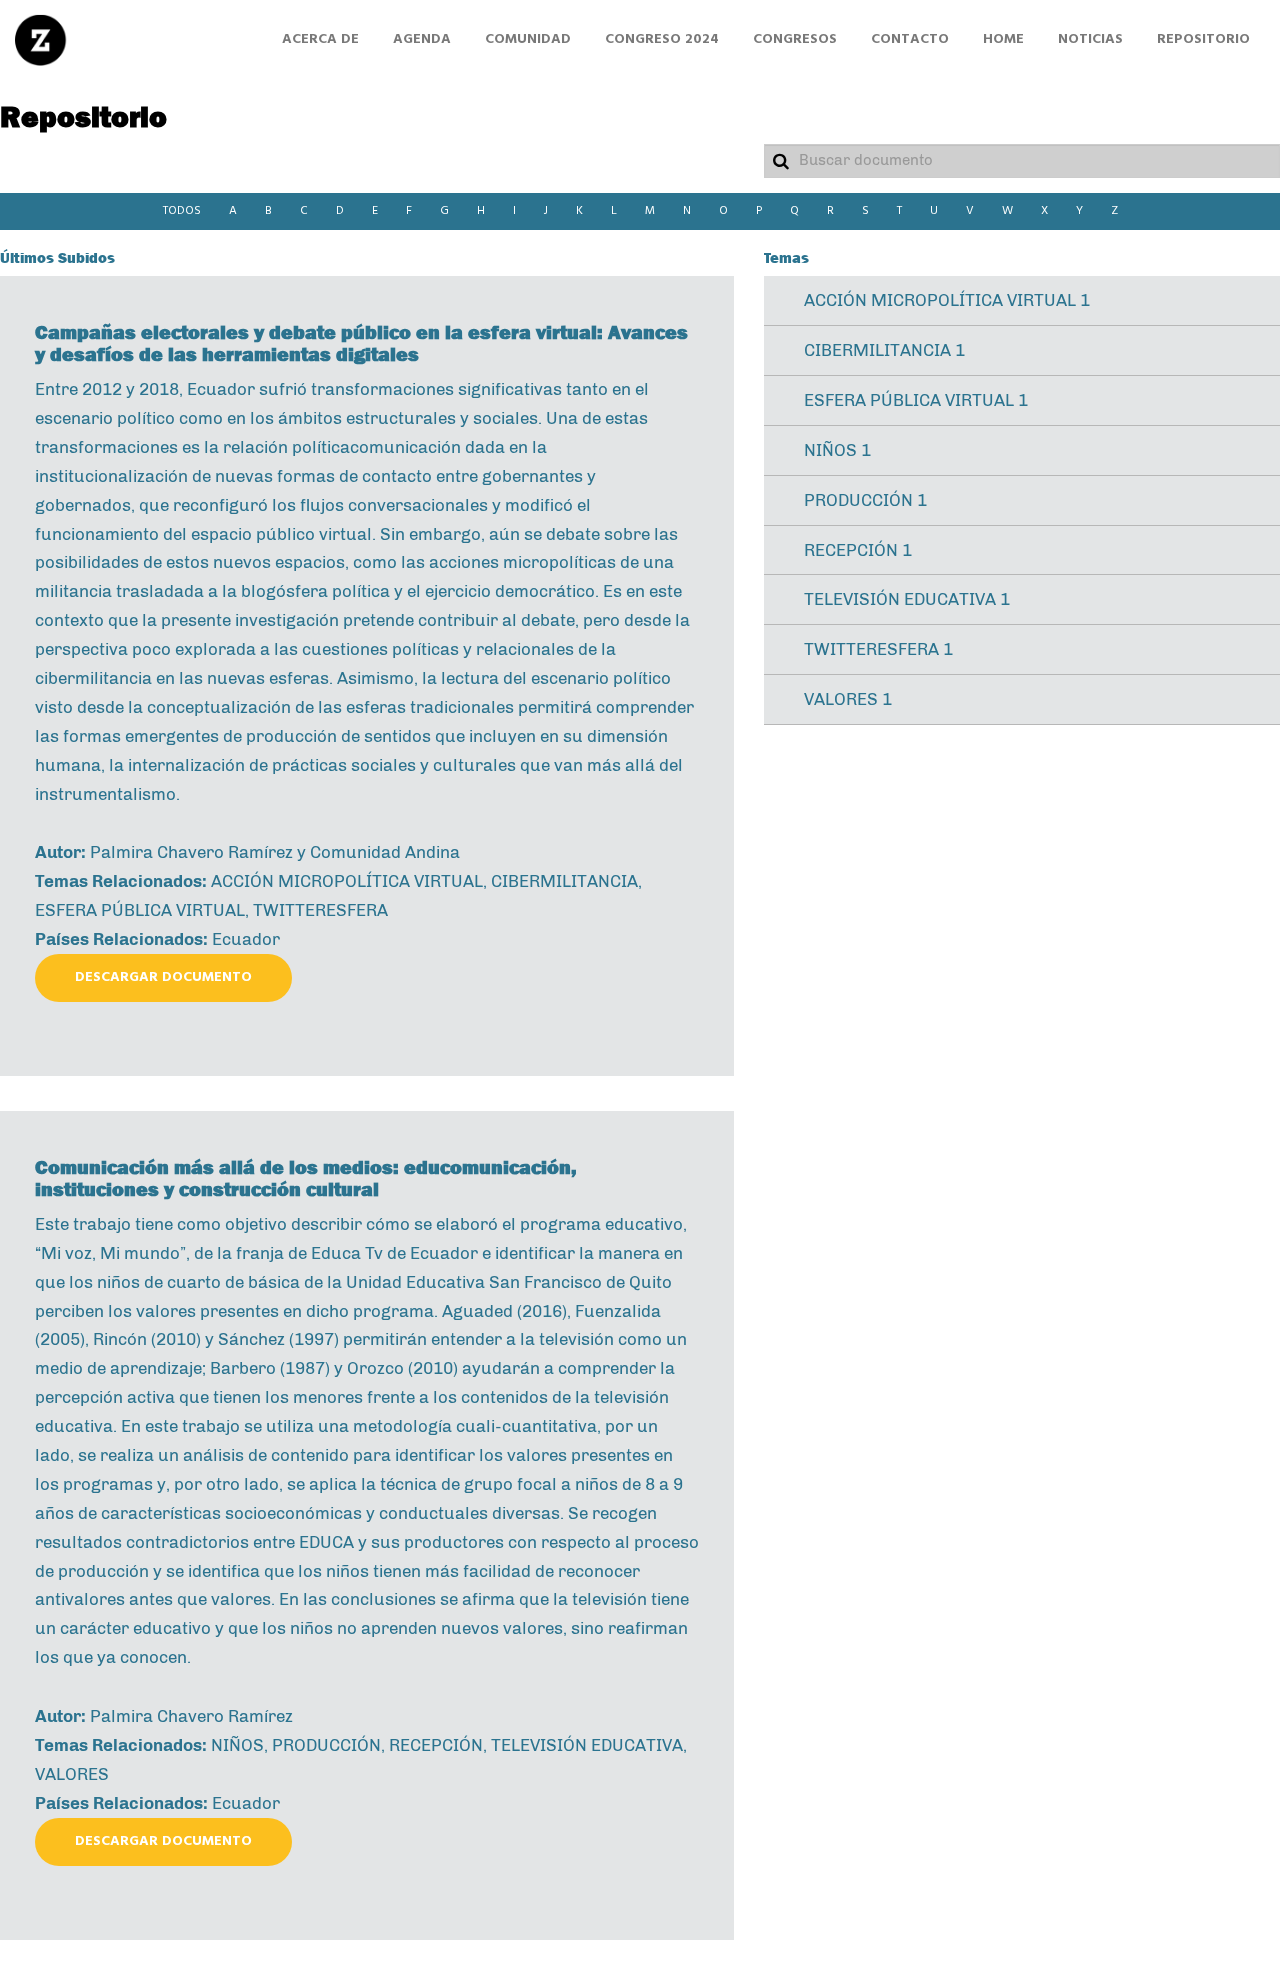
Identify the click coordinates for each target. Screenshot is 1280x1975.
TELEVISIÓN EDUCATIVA (587, 1745)
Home (1003, 39)
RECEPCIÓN (436, 1745)
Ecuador (246, 939)
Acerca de (320, 39)
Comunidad (528, 39)
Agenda (422, 39)
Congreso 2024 (662, 39)
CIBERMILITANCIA (564, 881)
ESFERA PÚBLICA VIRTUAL (140, 910)
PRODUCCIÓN (326, 1745)
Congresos (795, 39)
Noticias (1090, 39)
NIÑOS (237, 1745)
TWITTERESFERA (320, 910)
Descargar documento (163, 977)
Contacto (910, 39)
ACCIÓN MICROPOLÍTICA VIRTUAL (347, 881)
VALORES (72, 1774)
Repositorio (1203, 39)
